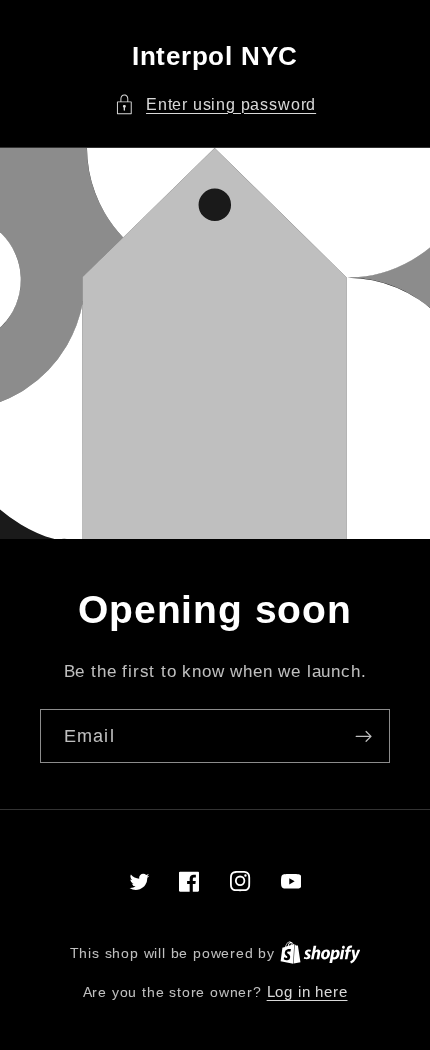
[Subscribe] (363, 736)
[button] (215, 104)
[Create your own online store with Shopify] (320, 952)
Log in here (307, 991)
